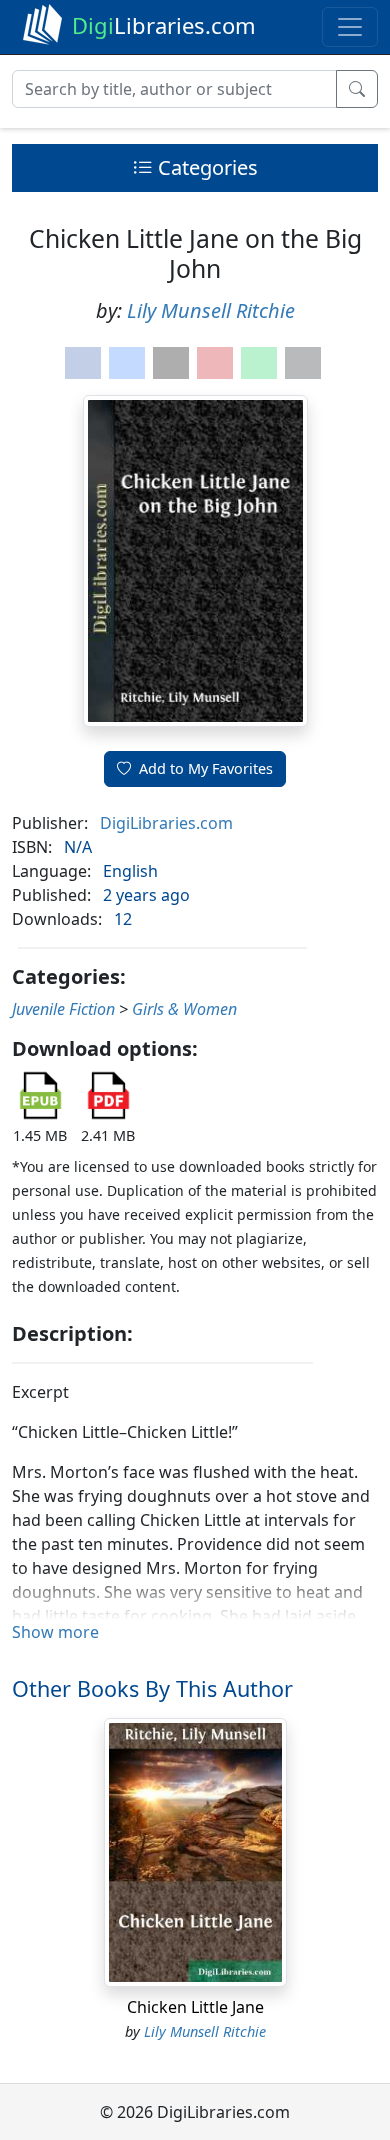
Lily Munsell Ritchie (211, 310)
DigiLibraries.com (166, 823)
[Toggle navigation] (350, 27)
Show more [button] (55, 1632)
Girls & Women (184, 1009)
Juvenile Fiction (63, 1009)
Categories (205, 167)
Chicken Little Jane (195, 2007)
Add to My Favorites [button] (206, 768)
